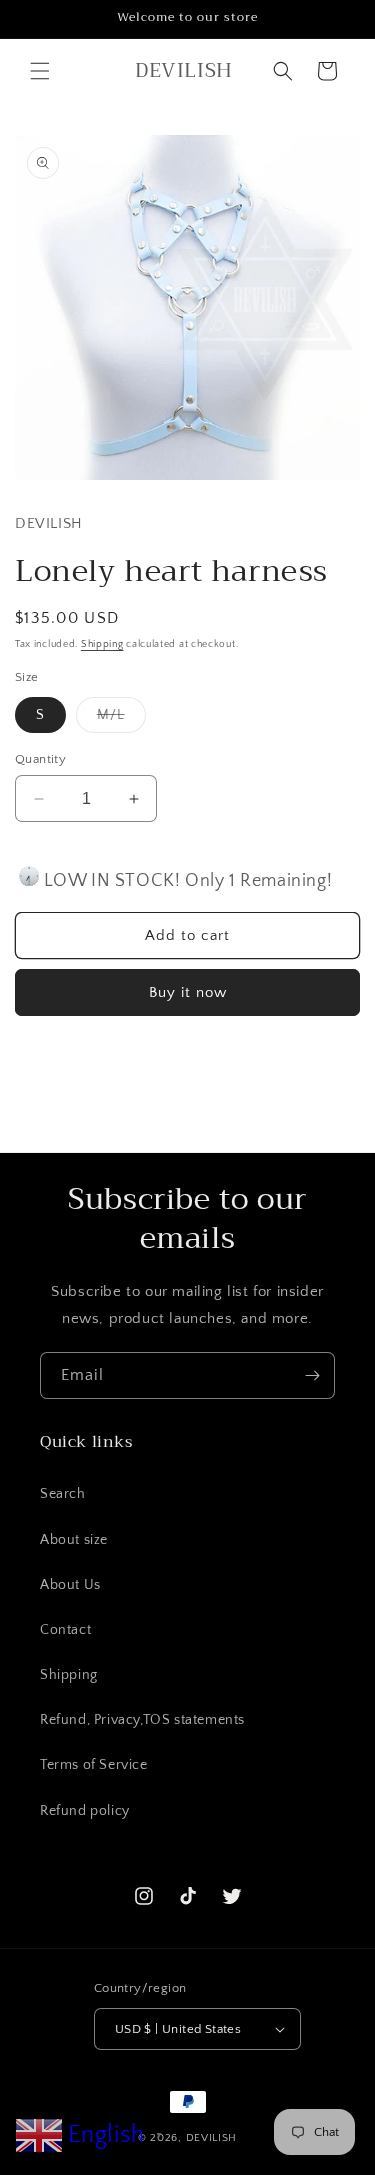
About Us (70, 1585)
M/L (121, 719)
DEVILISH (212, 2138)
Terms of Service (94, 1765)
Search (63, 1494)
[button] (40, 71)
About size (74, 1540)
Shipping (102, 644)
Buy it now (188, 992)
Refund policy (85, 1811)
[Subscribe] (312, 1375)
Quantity (40, 759)
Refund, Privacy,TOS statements (142, 1720)
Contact (65, 1630)
